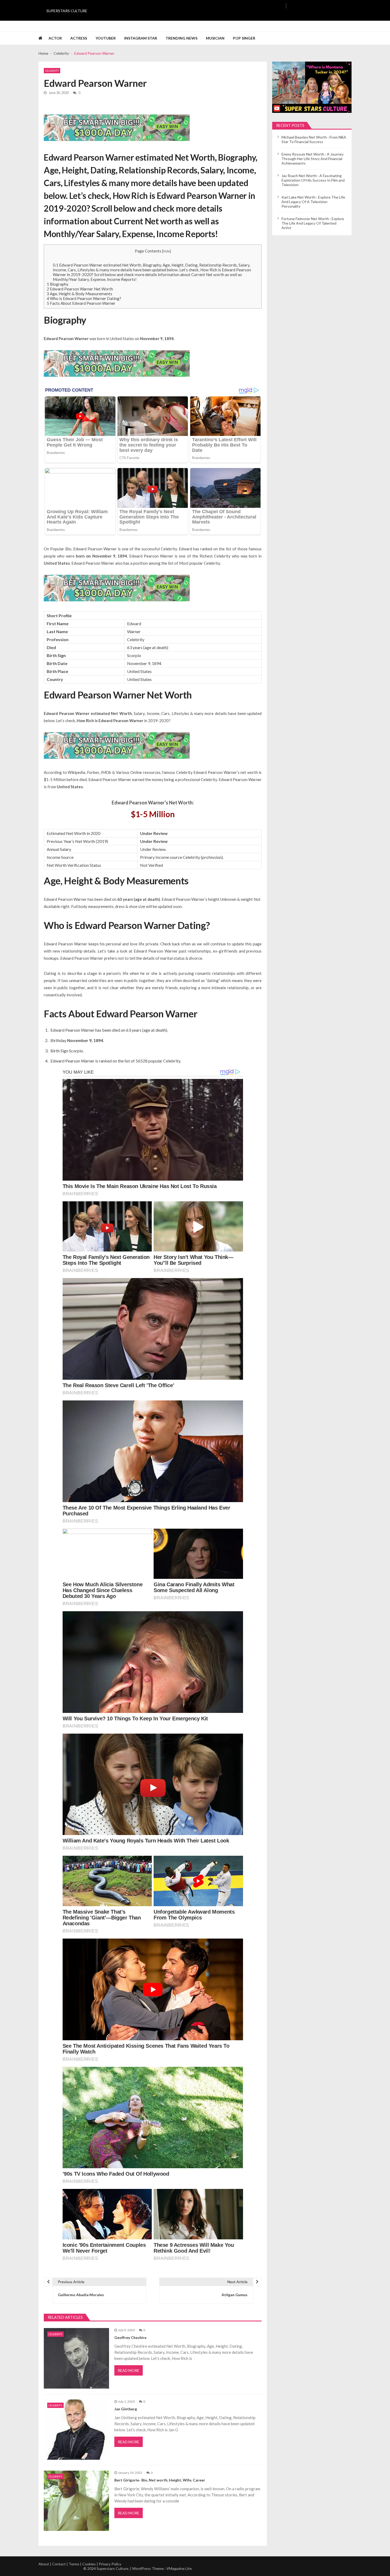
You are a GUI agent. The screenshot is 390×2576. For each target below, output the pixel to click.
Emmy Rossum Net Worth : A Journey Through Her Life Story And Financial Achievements (313, 159)
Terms (74, 2564)
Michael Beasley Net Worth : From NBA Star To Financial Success (314, 139)
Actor (55, 38)
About (44, 2564)
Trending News (181, 38)
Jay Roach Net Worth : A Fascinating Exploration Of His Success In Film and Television (313, 180)
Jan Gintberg (126, 2409)
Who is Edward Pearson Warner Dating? (84, 298)
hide (166, 251)
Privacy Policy (110, 2564)
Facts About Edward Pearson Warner (81, 303)
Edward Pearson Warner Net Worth (80, 289)
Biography (58, 284)
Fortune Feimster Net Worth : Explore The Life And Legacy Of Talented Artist (313, 223)
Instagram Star (141, 38)
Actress (79, 38)
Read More (129, 2370)
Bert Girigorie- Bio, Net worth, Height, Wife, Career (160, 2480)
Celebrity (52, 71)
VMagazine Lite (179, 2568)
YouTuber (106, 38)
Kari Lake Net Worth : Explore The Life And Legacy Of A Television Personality (313, 202)
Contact (59, 2564)
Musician (215, 38)
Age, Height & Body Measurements (79, 294)
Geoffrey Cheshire (130, 2337)
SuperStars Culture (67, 11)
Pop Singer (244, 38)
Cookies (89, 2564)
